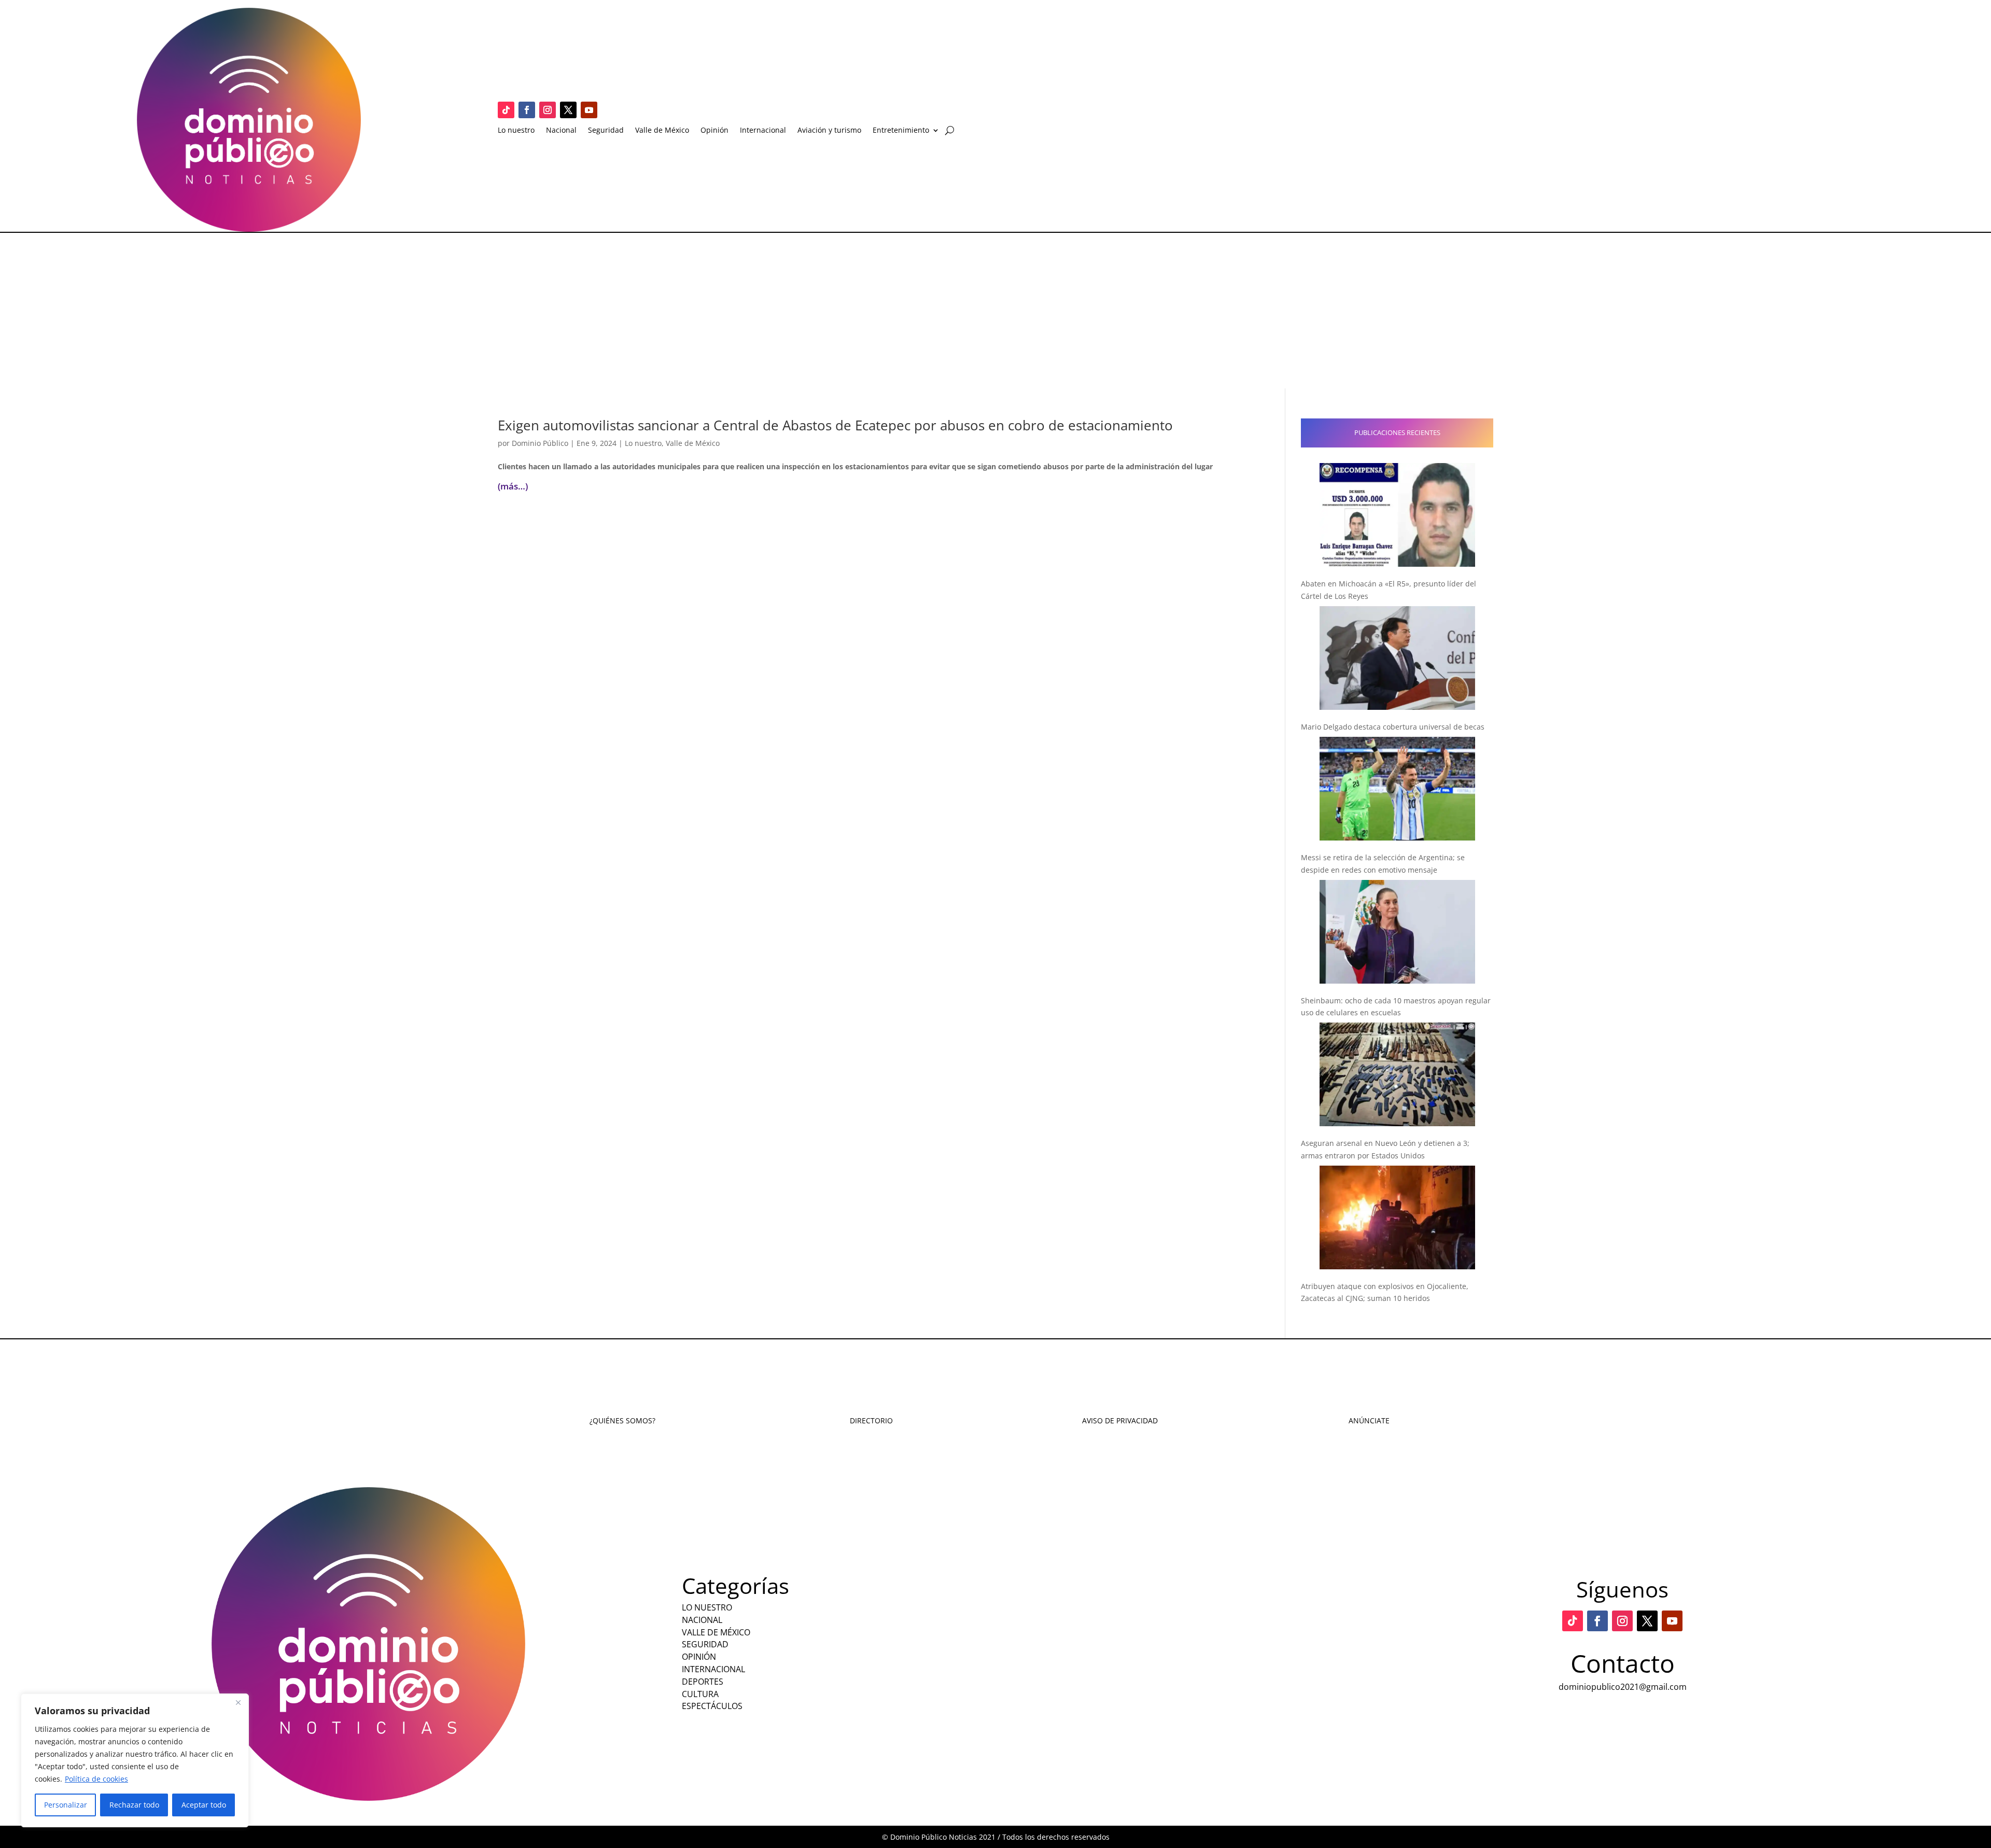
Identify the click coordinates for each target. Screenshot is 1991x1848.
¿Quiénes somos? (622, 1420)
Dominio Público (540, 443)
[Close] (238, 1702)
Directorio (871, 1420)
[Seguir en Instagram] (548, 110)
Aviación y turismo (829, 131)
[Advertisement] (995, 311)
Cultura (700, 1694)
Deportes (703, 1682)
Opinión (714, 131)
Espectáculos (712, 1706)
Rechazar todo (134, 1805)
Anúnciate (1369, 1420)
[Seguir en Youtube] (589, 110)
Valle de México (662, 131)
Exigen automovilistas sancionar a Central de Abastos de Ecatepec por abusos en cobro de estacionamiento (835, 425)
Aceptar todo (204, 1805)
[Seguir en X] (568, 110)
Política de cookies (96, 1779)
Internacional (763, 131)
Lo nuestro (516, 131)
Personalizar (66, 1805)
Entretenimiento (901, 131)
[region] (135, 1760)
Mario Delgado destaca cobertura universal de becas (1393, 727)
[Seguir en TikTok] (506, 110)
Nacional (561, 131)
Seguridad (606, 131)
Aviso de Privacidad (1120, 1420)
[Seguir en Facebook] (527, 110)
